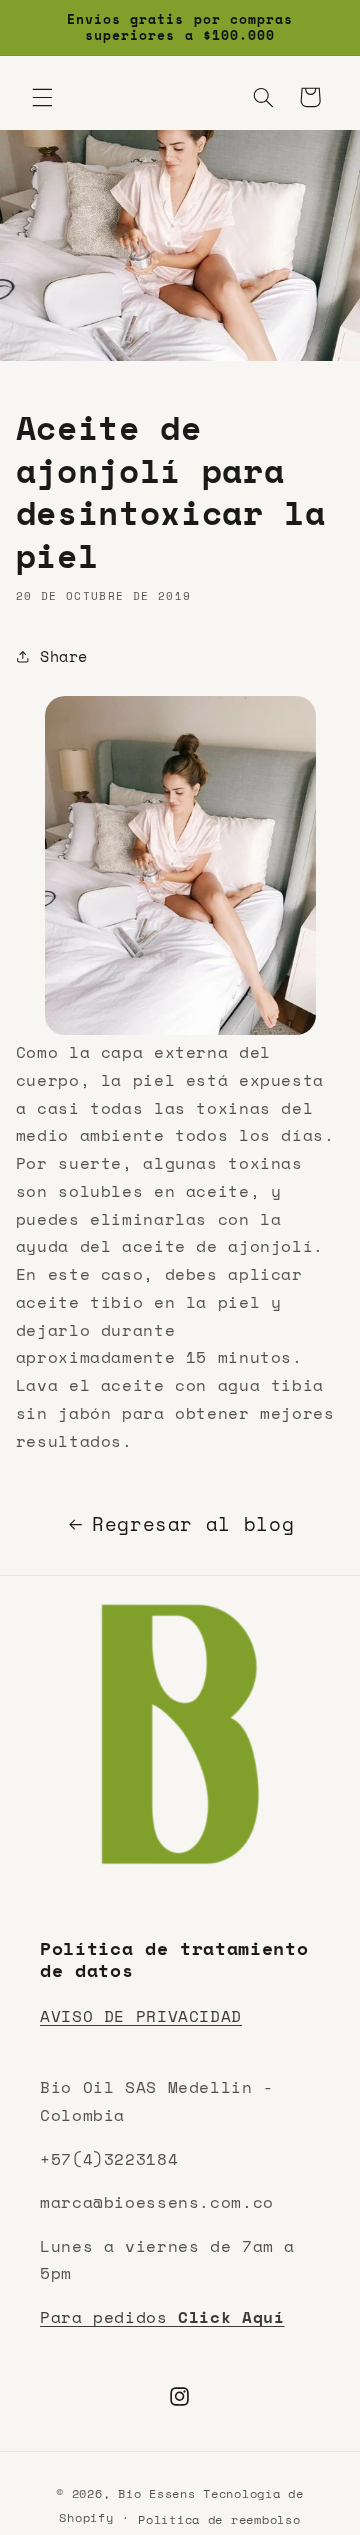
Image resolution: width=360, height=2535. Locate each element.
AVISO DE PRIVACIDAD (141, 2016)
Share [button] (64, 656)
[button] (42, 97)
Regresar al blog (193, 1524)
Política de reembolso (219, 2519)
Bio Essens (156, 2493)
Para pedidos (162, 2317)
